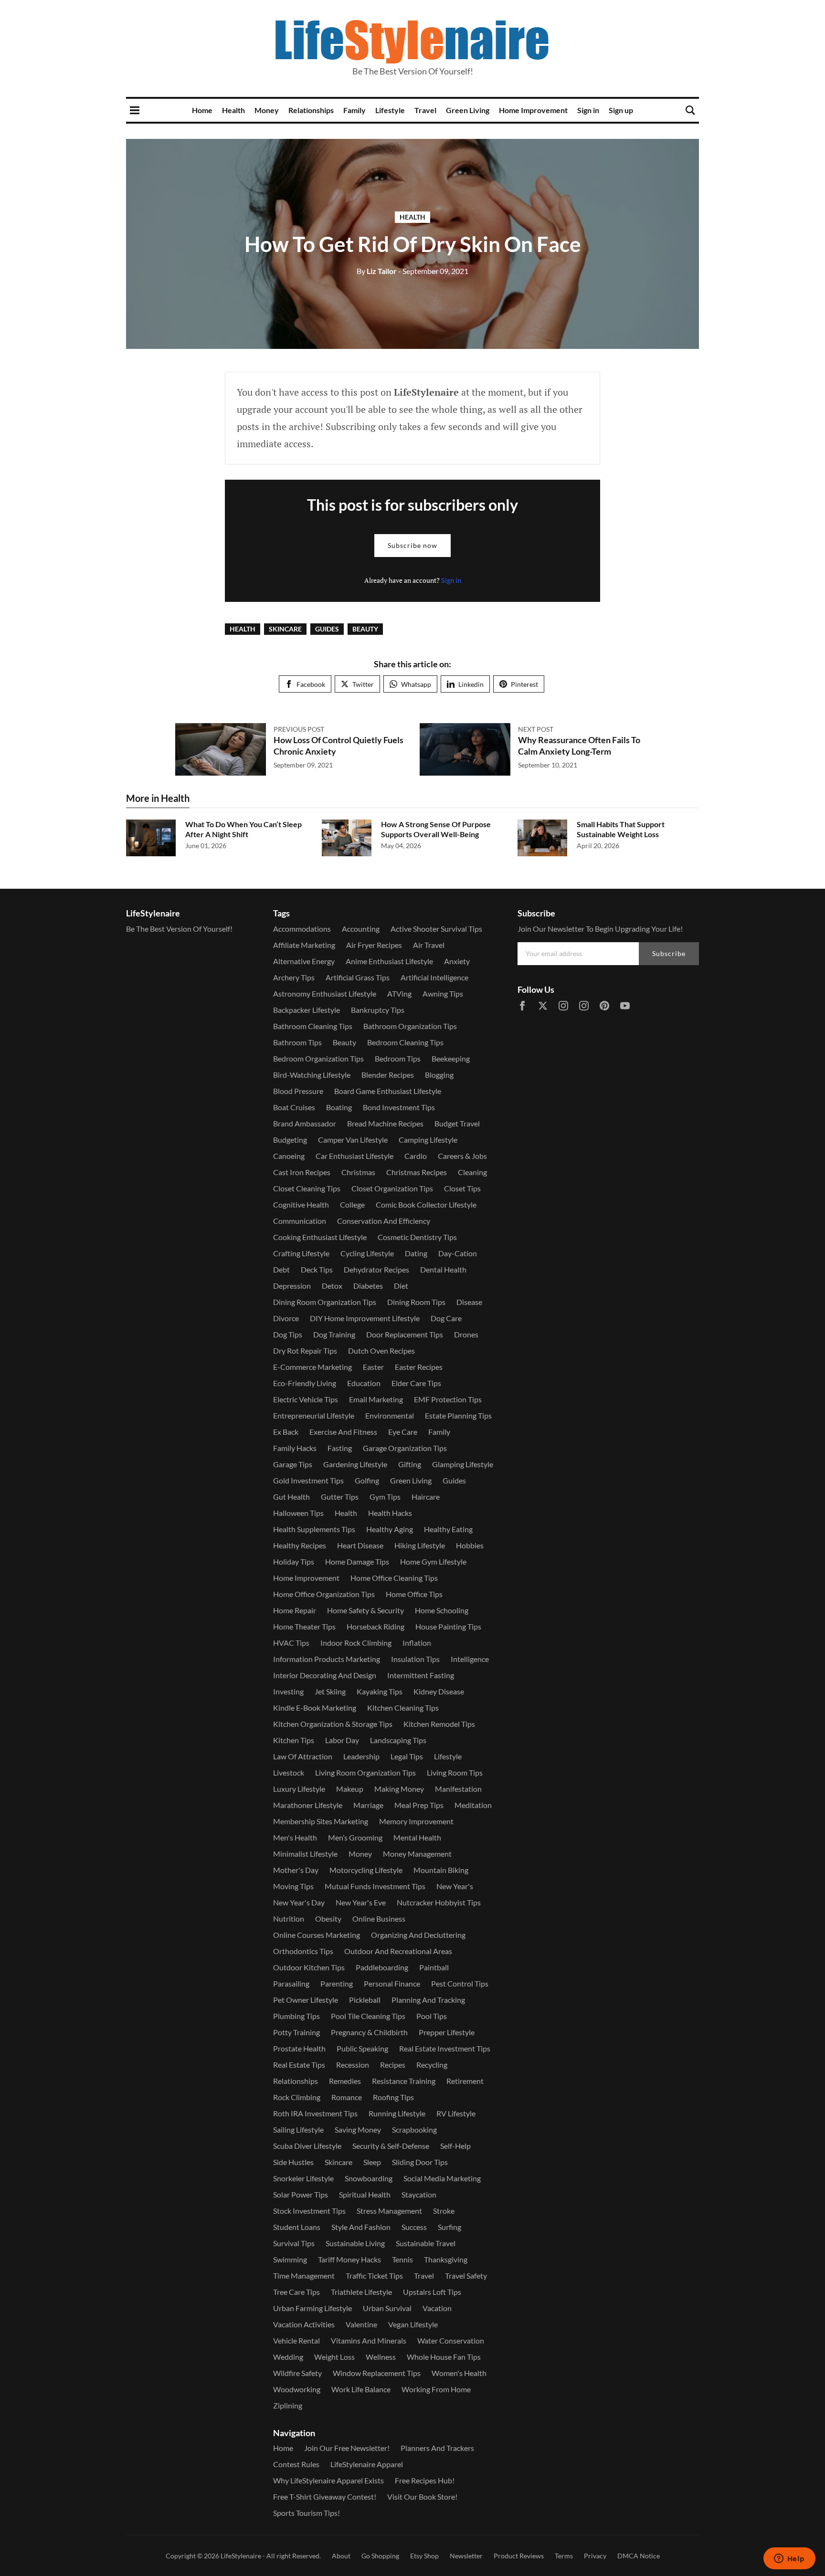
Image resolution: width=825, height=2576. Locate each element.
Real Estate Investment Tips (445, 2048)
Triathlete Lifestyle (361, 2292)
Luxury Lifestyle (299, 1789)
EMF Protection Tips (448, 1399)
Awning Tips (443, 994)
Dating (416, 1253)
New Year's (455, 1886)
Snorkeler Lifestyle (303, 2178)
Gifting (410, 1464)
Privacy (595, 2556)
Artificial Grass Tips (358, 977)
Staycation (419, 2194)
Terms (564, 2556)
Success (414, 2227)
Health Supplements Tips (314, 1529)
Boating (339, 1107)
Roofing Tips (393, 2097)
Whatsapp (416, 684)
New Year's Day (299, 1902)
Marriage (368, 1805)
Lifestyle (390, 110)
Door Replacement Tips (405, 1334)
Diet (401, 1286)
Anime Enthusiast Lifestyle (389, 961)
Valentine (361, 2324)
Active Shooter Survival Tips (436, 929)
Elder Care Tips (416, 1383)
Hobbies (470, 1545)
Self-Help (455, 2146)
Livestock (289, 1772)
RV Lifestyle (456, 2113)
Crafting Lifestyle (301, 1253)
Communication (300, 1221)
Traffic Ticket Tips (374, 2276)
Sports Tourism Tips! (307, 2513)
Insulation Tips (415, 1659)
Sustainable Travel (426, 2243)
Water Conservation (451, 2340)
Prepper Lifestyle (447, 2032)
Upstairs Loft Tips (432, 2292)
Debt (281, 1269)
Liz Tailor (377, 271)
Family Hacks (295, 1448)
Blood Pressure (298, 1091)
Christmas (358, 1172)
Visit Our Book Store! (422, 2497)
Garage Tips (293, 1464)
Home (202, 110)
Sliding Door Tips (420, 2162)
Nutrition (289, 1919)
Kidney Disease (439, 1691)
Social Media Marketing (442, 2178)
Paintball (434, 1967)
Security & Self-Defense (391, 2146)
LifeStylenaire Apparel (367, 2464)
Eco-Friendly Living (305, 1383)
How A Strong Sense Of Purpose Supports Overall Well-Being (436, 829)
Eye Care (403, 1432)
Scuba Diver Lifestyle (307, 2146)
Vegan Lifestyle (413, 2324)
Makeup (350, 1789)
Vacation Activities (304, 2324)
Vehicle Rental (296, 2340)
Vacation (437, 2308)
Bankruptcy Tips (378, 1010)
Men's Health (295, 1837)
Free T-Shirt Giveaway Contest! (325, 2497)
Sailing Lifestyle (298, 2129)
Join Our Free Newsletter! (347, 2448)
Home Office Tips (414, 1594)
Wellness (381, 2357)
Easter (373, 1367)
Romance (347, 2097)
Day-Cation (458, 1253)
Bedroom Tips (398, 1058)
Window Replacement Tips (377, 2373)
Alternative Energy (304, 961)
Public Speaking (362, 2048)
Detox (332, 1286)
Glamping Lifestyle (463, 1464)
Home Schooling (442, 1610)
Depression (292, 1286)
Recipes (393, 2065)
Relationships (311, 110)
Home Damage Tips (357, 1561)
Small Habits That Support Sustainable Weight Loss (621, 829)
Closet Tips (462, 1188)
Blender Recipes (388, 1075)
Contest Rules (296, 2464)
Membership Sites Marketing (321, 1821)
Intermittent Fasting (421, 1675)
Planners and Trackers (437, 2448)
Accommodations (302, 929)
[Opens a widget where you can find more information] (789, 2559)
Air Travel (429, 945)
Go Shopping (380, 2556)
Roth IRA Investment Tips (315, 2113)
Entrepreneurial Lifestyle (314, 1415)
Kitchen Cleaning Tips (403, 1708)
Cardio (416, 1156)
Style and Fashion (361, 2227)
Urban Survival (387, 2308)
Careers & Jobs (462, 1156)
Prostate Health (299, 2048)
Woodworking (297, 2389)
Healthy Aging (390, 1529)
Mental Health (417, 1837)
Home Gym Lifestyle (433, 1561)
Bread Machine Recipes (385, 1123)
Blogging (439, 1075)
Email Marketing (376, 1399)
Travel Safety (466, 2276)
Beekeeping (451, 1058)
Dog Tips (288, 1334)
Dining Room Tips (416, 1302)
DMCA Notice (639, 2556)
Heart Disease (360, 1545)
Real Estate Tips (299, 2065)
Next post (536, 729)
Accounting (361, 929)
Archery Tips (294, 977)
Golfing (367, 1480)
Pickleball (365, 2000)
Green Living (468, 110)
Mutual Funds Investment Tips (375, 1886)
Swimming (290, 2259)
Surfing (450, 2227)
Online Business (379, 1919)
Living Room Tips (455, 1772)
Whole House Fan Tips (444, 2357)
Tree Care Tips (296, 2292)
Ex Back (286, 1432)
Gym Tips (385, 1497)
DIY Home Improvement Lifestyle (365, 1318)
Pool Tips (432, 2016)
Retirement (465, 2081)
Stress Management (389, 2211)
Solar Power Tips (301, 2194)
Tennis (402, 2259)
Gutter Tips (340, 1497)
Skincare (285, 629)
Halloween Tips (298, 1513)
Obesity (328, 1919)
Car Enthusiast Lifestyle (354, 1156)
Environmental (390, 1415)
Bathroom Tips (297, 1042)
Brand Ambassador (305, 1123)
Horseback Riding (375, 1626)
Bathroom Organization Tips (410, 1026)
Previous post (299, 729)
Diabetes (368, 1286)
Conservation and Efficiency (384, 1221)
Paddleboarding (382, 1967)
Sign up (621, 110)
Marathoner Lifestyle (308, 1805)
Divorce (286, 1318)
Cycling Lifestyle (367, 1253)
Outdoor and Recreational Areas (398, 1951)
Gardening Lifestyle (355, 1464)
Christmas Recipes (417, 1172)
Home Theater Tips (304, 1626)
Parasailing (291, 1983)
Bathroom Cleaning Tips (313, 1026)
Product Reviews (519, 2556)
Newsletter (466, 2556)
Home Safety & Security (365, 1610)
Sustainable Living (355, 2243)
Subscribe (669, 953)
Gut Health (291, 1497)
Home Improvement (533, 110)
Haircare (426, 1497)
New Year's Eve (361, 1902)
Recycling (432, 2065)
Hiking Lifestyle (420, 1545)
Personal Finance (392, 1983)
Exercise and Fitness (343, 1432)
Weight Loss (334, 2357)
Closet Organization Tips (392, 1188)
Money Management (417, 1854)
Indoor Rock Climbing (356, 1643)
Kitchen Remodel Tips (439, 1724)
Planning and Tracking (428, 2000)
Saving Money (358, 2129)
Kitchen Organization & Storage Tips (333, 1724)
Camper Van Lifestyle (353, 1140)
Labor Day (342, 1740)
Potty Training (296, 2032)
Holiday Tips (294, 1561)
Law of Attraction (303, 1756)
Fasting (340, 1448)
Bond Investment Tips (399, 1107)
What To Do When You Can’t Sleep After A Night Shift (243, 829)
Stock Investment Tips (309, 2211)
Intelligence (470, 1659)
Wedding (288, 2357)
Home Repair (295, 1610)
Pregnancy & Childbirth (369, 2032)
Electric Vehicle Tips (306, 1399)
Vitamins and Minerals (369, 2340)
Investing (288, 1691)
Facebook (311, 684)
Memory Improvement (416, 1821)
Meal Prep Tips (419, 1805)
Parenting (337, 1983)
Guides (327, 629)
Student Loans (297, 2227)
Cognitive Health (301, 1204)
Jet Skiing (330, 1691)
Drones (466, 1334)
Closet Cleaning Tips (307, 1188)
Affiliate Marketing (304, 945)
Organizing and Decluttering (418, 1935)
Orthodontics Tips (303, 1951)
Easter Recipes (419, 1367)
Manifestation (458, 1789)
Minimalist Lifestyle (305, 1854)
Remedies (345, 2081)
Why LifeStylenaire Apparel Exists (328, 2480)
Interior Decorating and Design (325, 1675)
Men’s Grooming (355, 1837)
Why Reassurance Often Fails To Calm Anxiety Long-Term (579, 745)
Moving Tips (293, 1886)
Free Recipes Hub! (425, 2480)
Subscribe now (412, 545)
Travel (425, 110)
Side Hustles (293, 2162)
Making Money (399, 1789)
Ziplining (288, 2405)
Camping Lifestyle (428, 1140)
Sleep (372, 2162)
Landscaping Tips (398, 1740)
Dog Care (446, 1318)
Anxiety (457, 961)
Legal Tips (407, 1756)
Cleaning (472, 1172)
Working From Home (436, 2389)
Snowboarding (369, 2178)
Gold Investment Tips (308, 1480)
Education (364, 1383)
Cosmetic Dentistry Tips (417, 1237)
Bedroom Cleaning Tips (405, 1042)
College (352, 1204)
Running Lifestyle (397, 2113)
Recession (353, 2065)
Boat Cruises (294, 1107)
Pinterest (524, 684)
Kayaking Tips (380, 1691)
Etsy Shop (424, 2556)
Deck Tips (317, 1269)
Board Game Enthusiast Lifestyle (388, 1091)
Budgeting (290, 1140)
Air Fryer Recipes (374, 945)
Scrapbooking (414, 2129)
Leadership (361, 1756)
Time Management (304, 2276)
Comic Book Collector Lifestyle (426, 1204)
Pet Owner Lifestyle (306, 2000)
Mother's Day (296, 1870)
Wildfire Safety (297, 2373)
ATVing (399, 994)
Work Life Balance (361, 2389)
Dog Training (334, 1334)
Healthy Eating (448, 1529)
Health (233, 110)
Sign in (588, 110)
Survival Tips (294, 2243)
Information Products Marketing (327, 1659)
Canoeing (289, 1156)
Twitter (363, 684)
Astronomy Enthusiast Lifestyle (325, 994)
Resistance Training (404, 2081)
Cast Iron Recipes (302, 1172)
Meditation (473, 1805)
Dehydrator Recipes (376, 1269)
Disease (469, 1302)
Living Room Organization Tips (365, 1772)
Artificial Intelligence (434, 977)
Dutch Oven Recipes (381, 1351)
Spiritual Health (365, 2194)
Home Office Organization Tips (324, 1594)
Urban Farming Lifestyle (312, 2308)
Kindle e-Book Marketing (315, 1708)
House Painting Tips (448, 1626)
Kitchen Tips (294, 1740)
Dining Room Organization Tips (325, 1302)
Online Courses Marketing (317, 1935)
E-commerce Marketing (312, 1367)
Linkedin (471, 684)
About (341, 2556)
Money (267, 110)
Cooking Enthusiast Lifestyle (320, 1237)
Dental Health (443, 1269)
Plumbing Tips (296, 2016)
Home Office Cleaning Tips (394, 1578)
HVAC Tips (291, 1643)
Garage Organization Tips (405, 1448)
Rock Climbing (297, 2097)
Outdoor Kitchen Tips (309, 1967)
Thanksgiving (446, 2259)
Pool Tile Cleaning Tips (368, 2016)
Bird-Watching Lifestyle (312, 1075)
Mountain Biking (441, 1870)
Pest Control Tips (460, 1983)
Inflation (417, 1643)
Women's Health (459, 2373)
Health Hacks (390, 1513)
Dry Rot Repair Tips (305, 1351)
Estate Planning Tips (458, 1415)
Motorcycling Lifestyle (366, 1870)
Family (354, 110)
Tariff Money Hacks (349, 2259)
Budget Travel (457, 1123)
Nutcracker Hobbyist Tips (439, 1902)
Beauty (365, 629)
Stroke (444, 2211)
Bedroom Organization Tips (318, 1058)
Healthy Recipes (300, 1545)
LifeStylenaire (241, 2556)
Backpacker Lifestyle (307, 1010)
